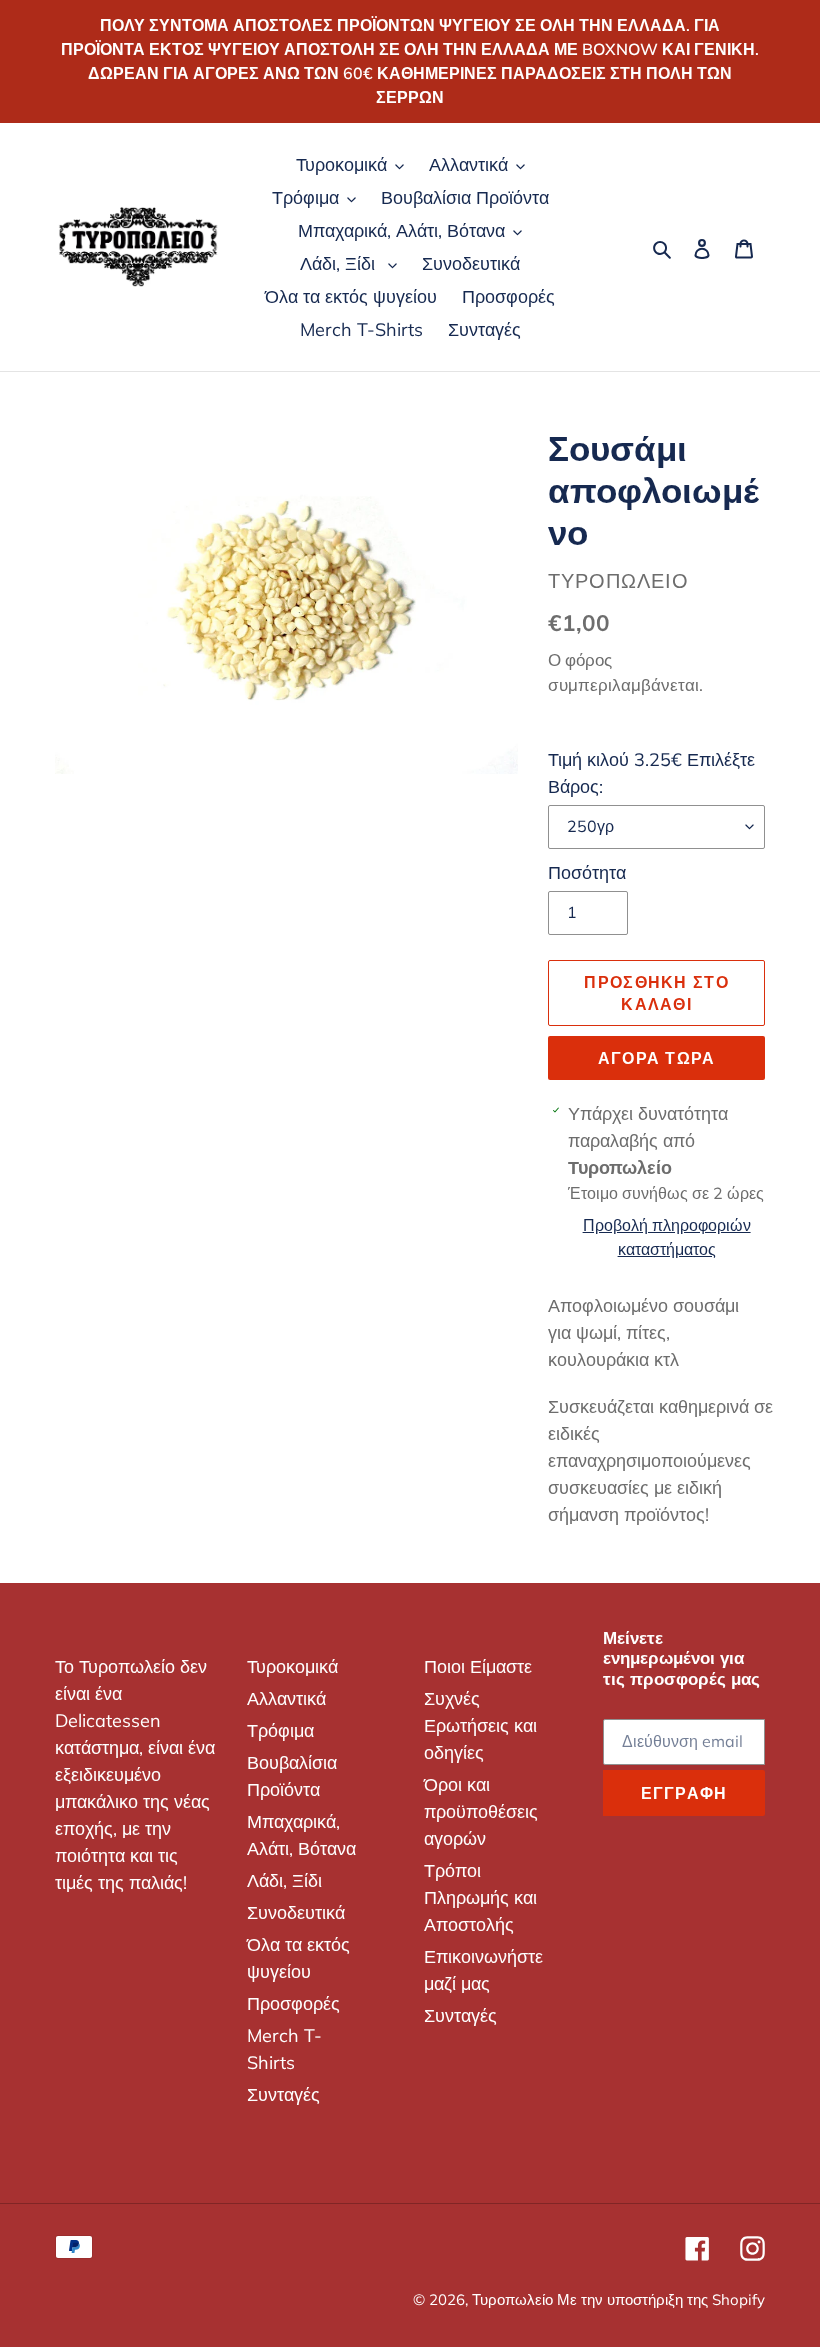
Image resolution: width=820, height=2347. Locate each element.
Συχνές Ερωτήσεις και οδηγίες (480, 1725)
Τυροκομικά (292, 1666)
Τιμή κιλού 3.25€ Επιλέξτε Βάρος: (651, 773)
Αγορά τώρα (657, 1058)
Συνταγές (283, 2094)
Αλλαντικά (286, 1698)
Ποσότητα (587, 872)
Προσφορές (293, 2003)
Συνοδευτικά (296, 1912)
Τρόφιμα (280, 1730)
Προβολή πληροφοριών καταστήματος (667, 1237)
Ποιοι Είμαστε (478, 1666)
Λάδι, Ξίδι (284, 1880)
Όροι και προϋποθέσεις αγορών (481, 1811)
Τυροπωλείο (514, 2299)
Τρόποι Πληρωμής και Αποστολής (480, 1897)
